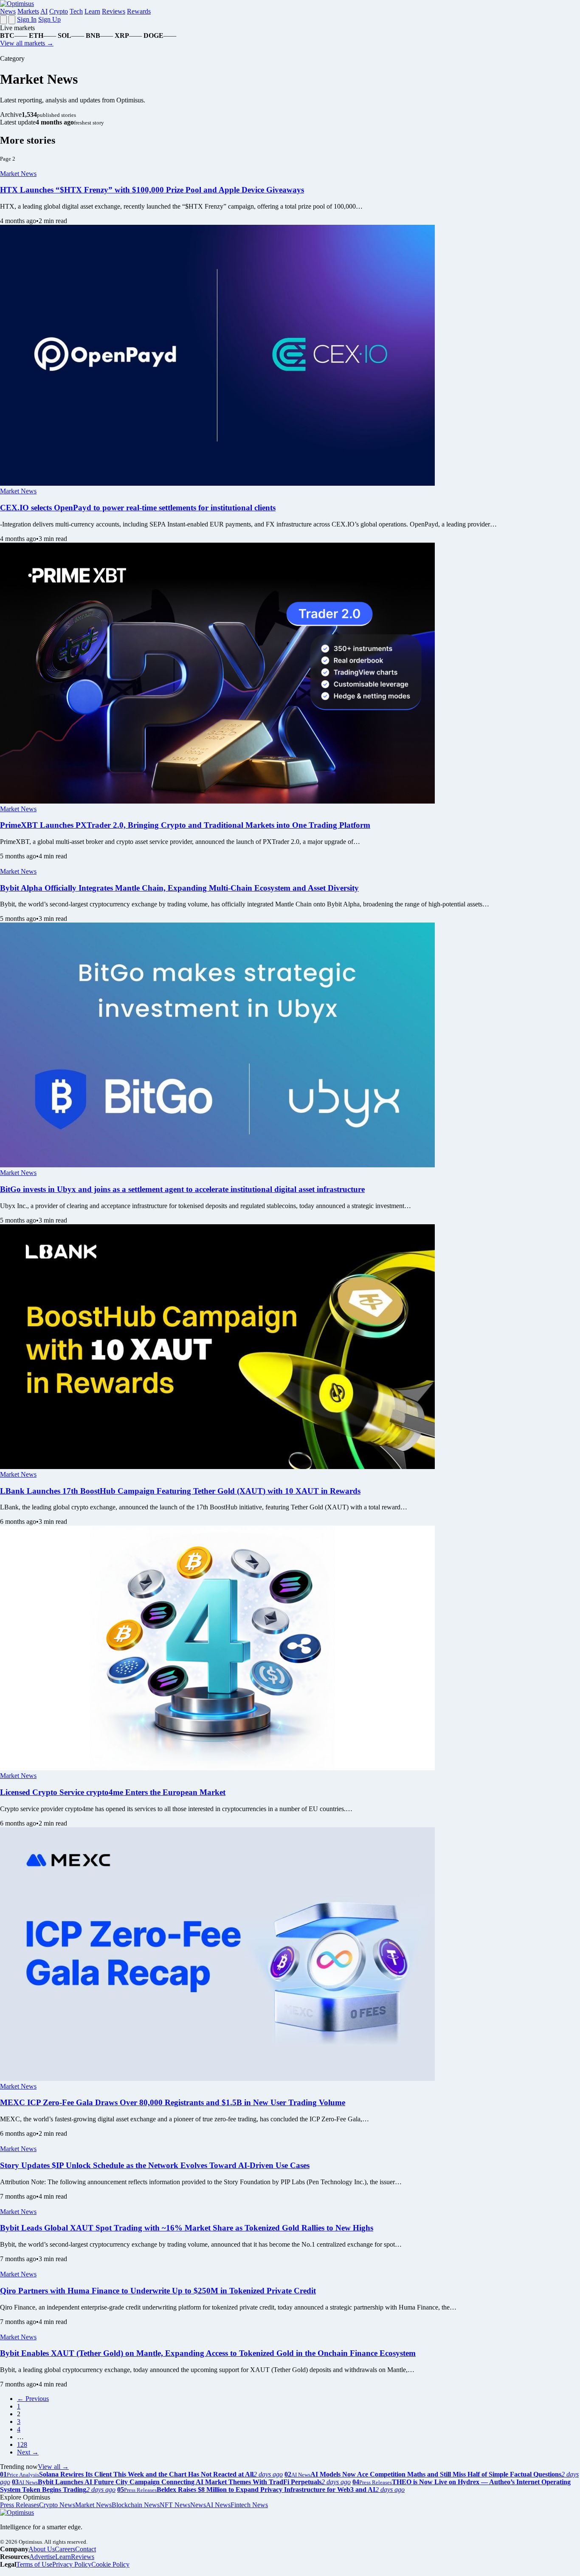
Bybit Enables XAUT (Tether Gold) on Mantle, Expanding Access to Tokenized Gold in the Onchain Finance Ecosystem (208, 2353)
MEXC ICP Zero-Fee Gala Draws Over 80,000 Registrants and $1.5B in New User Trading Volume (173, 2102)
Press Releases (20, 2505)
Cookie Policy (110, 2564)
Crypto (59, 11)
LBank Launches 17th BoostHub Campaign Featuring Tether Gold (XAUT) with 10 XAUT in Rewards (180, 1491)
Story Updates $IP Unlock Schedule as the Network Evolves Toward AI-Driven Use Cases (155, 2165)
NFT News (175, 2505)
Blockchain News (136, 2505)
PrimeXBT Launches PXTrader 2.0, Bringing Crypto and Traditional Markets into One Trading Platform (185, 825)
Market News (18, 174)
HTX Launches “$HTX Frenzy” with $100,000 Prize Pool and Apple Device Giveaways (152, 190)
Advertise (42, 2557)
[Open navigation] (3, 20)
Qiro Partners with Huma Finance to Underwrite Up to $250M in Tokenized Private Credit (158, 2291)
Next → (28, 2452)
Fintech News (249, 2505)
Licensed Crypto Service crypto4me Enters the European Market (113, 1792)
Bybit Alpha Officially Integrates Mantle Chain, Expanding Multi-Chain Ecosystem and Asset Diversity (179, 888)
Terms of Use (34, 2564)
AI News (218, 2505)
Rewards (139, 11)
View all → (53, 2467)
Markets (28, 11)
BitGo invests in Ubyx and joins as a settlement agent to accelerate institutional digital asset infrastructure (182, 1189)
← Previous (33, 2399)
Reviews (114, 11)
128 (22, 2444)
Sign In (27, 19)
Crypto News (57, 2505)
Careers (65, 2549)
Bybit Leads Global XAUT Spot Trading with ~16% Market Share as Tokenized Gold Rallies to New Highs (187, 2228)
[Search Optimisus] (12, 20)
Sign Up (49, 19)
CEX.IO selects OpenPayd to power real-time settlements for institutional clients (138, 508)
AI (44, 11)
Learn (92, 11)
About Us (42, 2549)
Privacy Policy (72, 2564)
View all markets (27, 43)
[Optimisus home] (17, 4)
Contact (86, 2549)
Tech (76, 11)
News (8, 11)
